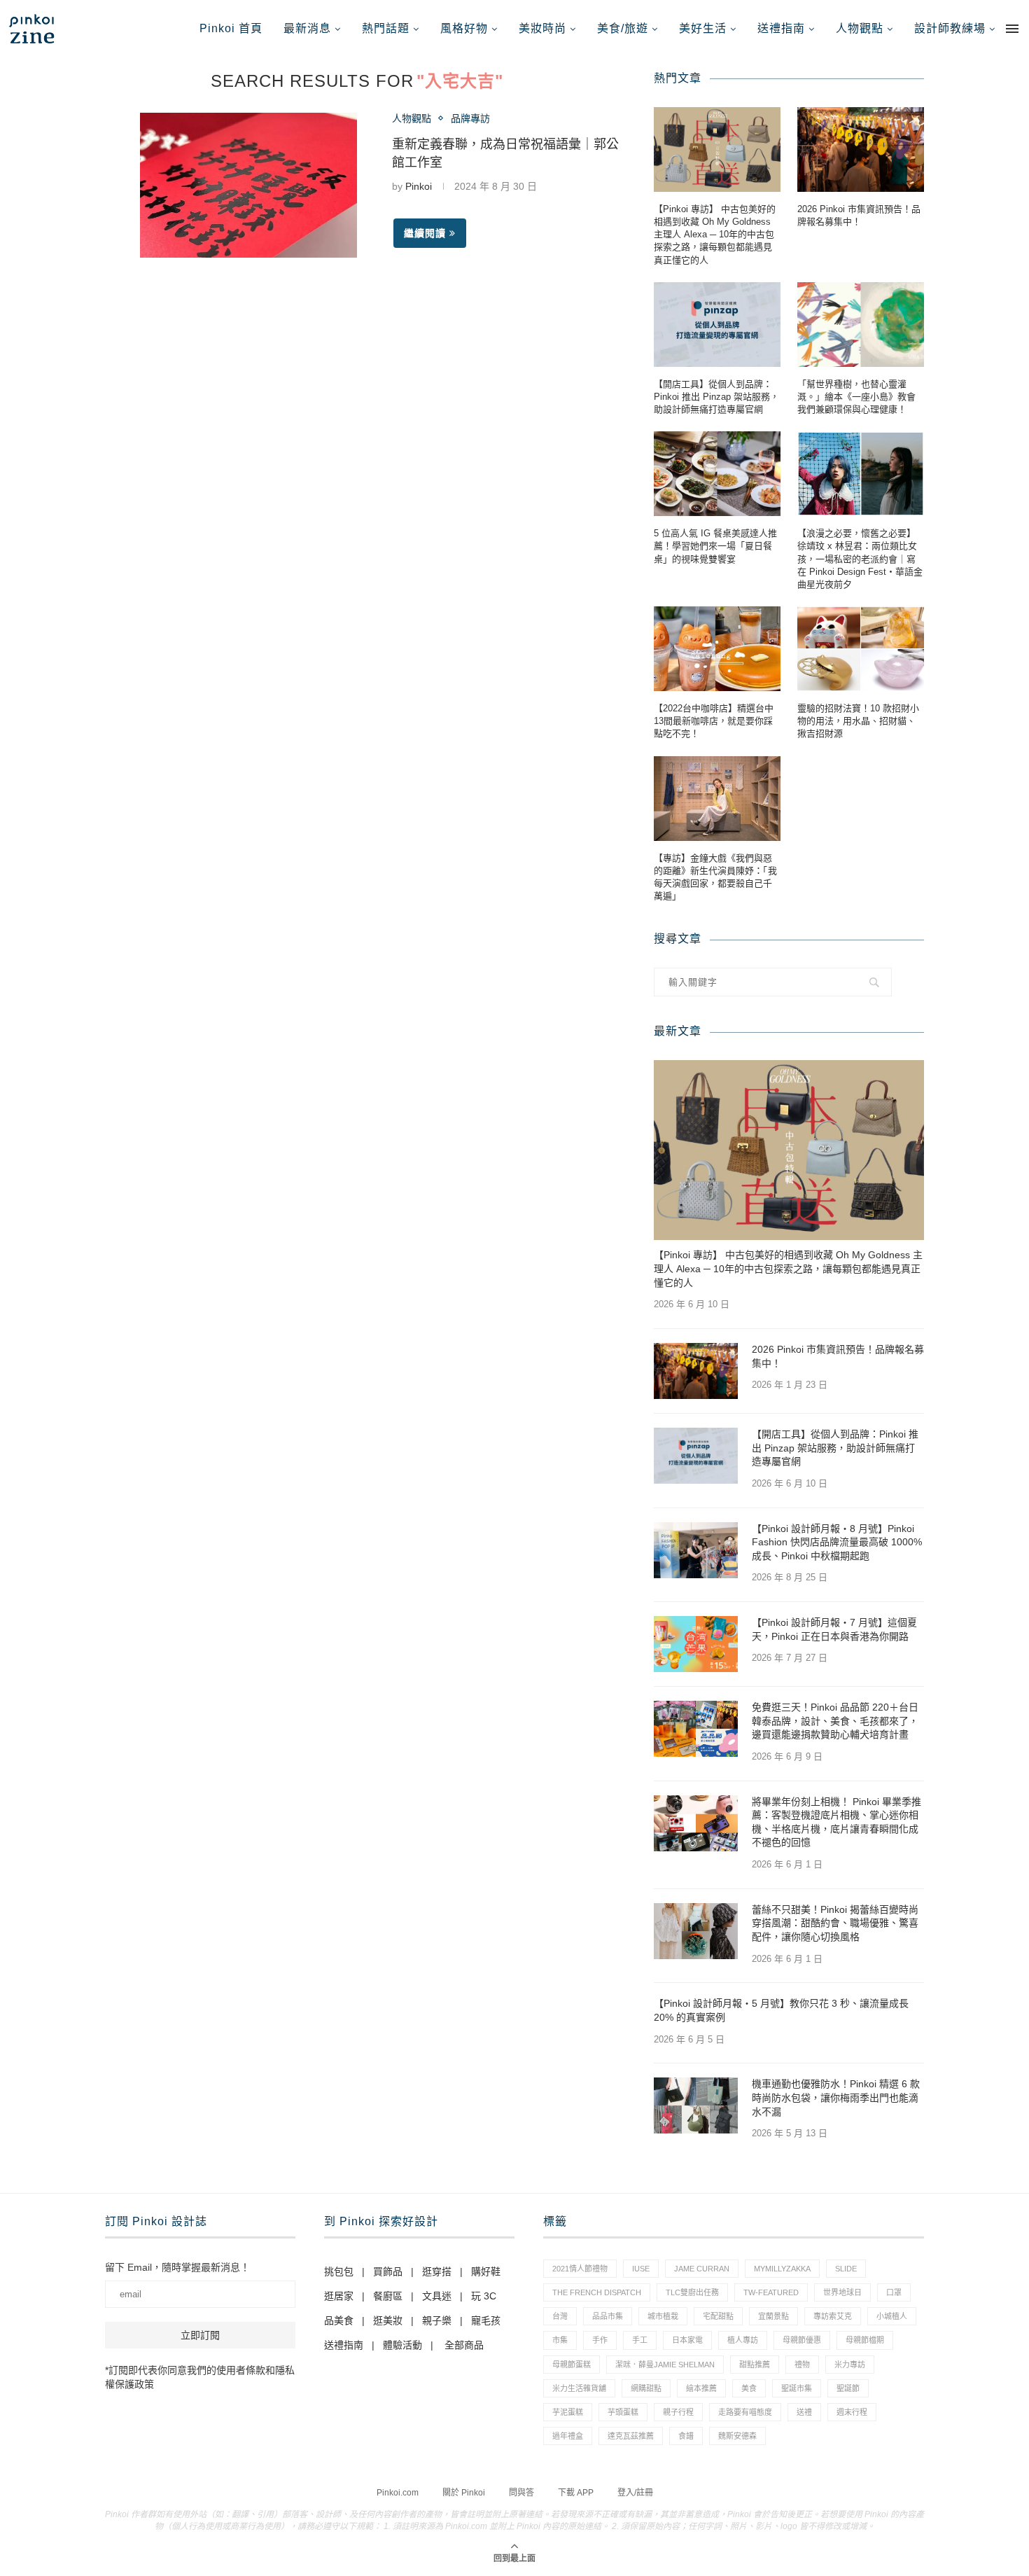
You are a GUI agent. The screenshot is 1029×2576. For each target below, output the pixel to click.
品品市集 (608, 2316)
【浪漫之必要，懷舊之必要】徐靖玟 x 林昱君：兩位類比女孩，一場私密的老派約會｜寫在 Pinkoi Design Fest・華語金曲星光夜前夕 (860, 559)
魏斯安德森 (737, 2436)
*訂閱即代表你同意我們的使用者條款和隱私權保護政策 (200, 2377)
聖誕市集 (797, 2388)
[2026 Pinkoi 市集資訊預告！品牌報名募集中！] (861, 149)
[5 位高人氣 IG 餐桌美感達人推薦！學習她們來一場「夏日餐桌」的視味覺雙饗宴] (717, 474)
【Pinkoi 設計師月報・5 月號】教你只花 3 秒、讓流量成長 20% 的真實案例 (781, 2010)
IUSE (641, 2269)
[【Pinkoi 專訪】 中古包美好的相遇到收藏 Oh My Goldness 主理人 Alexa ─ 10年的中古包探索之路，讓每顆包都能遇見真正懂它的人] (717, 149)
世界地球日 (842, 2292)
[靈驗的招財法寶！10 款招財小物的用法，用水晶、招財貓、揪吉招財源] (861, 649)
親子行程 (678, 2412)
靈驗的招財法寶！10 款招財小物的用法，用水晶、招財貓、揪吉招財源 (858, 721)
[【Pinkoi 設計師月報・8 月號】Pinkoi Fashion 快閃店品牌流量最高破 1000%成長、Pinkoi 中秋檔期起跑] (696, 1550)
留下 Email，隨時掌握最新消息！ (177, 2267)
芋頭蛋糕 (623, 2412)
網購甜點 (646, 2388)
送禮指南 (781, 28)
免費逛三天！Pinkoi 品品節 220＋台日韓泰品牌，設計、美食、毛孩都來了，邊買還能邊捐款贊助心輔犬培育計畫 (835, 1721)
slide (846, 2269)
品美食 (339, 2320)
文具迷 (437, 2296)
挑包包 (339, 2271)
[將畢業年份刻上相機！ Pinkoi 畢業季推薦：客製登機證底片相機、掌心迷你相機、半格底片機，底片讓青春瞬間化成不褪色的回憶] (696, 1823)
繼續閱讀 (425, 233)
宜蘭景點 (773, 2316)
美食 (749, 2388)
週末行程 (852, 2412)
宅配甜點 (718, 2316)
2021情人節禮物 (580, 2269)
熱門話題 (386, 28)
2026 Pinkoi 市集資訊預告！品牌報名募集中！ (859, 215)
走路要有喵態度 (745, 2412)
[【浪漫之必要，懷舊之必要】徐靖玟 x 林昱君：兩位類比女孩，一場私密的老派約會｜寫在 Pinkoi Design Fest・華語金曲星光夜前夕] (861, 474)
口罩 (894, 2292)
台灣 (560, 2316)
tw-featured (771, 2292)
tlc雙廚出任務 (692, 2292)
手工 (640, 2340)
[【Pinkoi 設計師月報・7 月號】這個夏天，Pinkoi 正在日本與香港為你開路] (696, 1644)
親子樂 (437, 2320)
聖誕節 (848, 2388)
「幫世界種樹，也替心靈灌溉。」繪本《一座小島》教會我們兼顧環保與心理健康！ (856, 397)
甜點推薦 (755, 2365)
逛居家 (339, 2296)
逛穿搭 (437, 2271)
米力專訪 (850, 2365)
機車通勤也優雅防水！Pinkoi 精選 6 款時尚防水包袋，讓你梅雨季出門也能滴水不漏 (836, 2097)
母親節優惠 (802, 2340)
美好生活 (703, 28)
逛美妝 (388, 2320)
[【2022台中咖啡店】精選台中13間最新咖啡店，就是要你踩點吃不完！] (717, 649)
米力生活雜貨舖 (579, 2388)
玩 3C (484, 2296)
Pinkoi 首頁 (231, 28)
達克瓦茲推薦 (631, 2436)
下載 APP (576, 2493)
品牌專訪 (470, 118)
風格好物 (464, 28)
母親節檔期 (865, 2340)
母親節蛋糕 (572, 2365)
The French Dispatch (597, 2292)
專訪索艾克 (833, 2316)
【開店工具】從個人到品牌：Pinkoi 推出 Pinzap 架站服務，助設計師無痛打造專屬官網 (716, 397)
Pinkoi (419, 186)
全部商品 (464, 2345)
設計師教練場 (950, 28)
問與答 (521, 2493)
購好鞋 (486, 2271)
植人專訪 (743, 2340)
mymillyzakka (782, 2269)
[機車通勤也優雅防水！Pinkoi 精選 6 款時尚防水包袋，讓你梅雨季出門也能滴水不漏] (696, 2105)
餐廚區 (388, 2296)
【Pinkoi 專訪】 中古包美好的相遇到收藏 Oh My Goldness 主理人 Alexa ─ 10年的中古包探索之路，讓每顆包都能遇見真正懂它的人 (715, 235)
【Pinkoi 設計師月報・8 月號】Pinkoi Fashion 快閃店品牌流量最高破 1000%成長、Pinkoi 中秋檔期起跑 (837, 1542)
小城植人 (892, 2316)
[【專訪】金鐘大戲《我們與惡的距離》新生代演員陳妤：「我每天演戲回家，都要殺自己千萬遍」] (717, 799)
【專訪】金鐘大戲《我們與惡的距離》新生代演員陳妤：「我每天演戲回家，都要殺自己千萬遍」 (715, 877)
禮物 (802, 2365)
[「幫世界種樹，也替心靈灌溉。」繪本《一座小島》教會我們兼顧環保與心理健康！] (861, 325)
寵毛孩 (486, 2320)
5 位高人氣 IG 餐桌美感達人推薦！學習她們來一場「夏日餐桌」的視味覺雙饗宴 (715, 546)
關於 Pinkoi (464, 2493)
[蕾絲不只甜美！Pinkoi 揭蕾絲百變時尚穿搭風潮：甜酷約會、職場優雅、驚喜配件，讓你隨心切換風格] (696, 1931)
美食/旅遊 (623, 28)
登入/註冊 (635, 2493)
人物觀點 (860, 28)
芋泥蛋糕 (568, 2412)
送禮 (804, 2412)
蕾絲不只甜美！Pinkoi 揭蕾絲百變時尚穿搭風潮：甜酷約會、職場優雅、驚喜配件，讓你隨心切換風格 (835, 1923)
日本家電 (687, 2340)
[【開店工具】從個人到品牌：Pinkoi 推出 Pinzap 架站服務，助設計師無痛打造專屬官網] (717, 325)
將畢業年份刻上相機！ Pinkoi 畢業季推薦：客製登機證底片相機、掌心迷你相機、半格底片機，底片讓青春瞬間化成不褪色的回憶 (836, 1822)
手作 (600, 2340)
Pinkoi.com (398, 2493)
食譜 (686, 2436)
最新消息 (307, 28)
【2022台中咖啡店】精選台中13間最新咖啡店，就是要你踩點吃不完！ (714, 721)
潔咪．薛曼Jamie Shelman (665, 2365)
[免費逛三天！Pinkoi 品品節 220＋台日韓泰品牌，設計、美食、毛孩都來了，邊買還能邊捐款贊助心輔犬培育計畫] (696, 1729)
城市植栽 (663, 2316)
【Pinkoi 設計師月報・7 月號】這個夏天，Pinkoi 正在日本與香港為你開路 (834, 1629)
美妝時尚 (542, 28)
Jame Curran (702, 2269)
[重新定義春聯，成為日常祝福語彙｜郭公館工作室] (248, 185)
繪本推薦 (701, 2388)
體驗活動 (402, 2345)
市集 (560, 2340)
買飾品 (388, 2271)
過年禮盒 (568, 2436)
